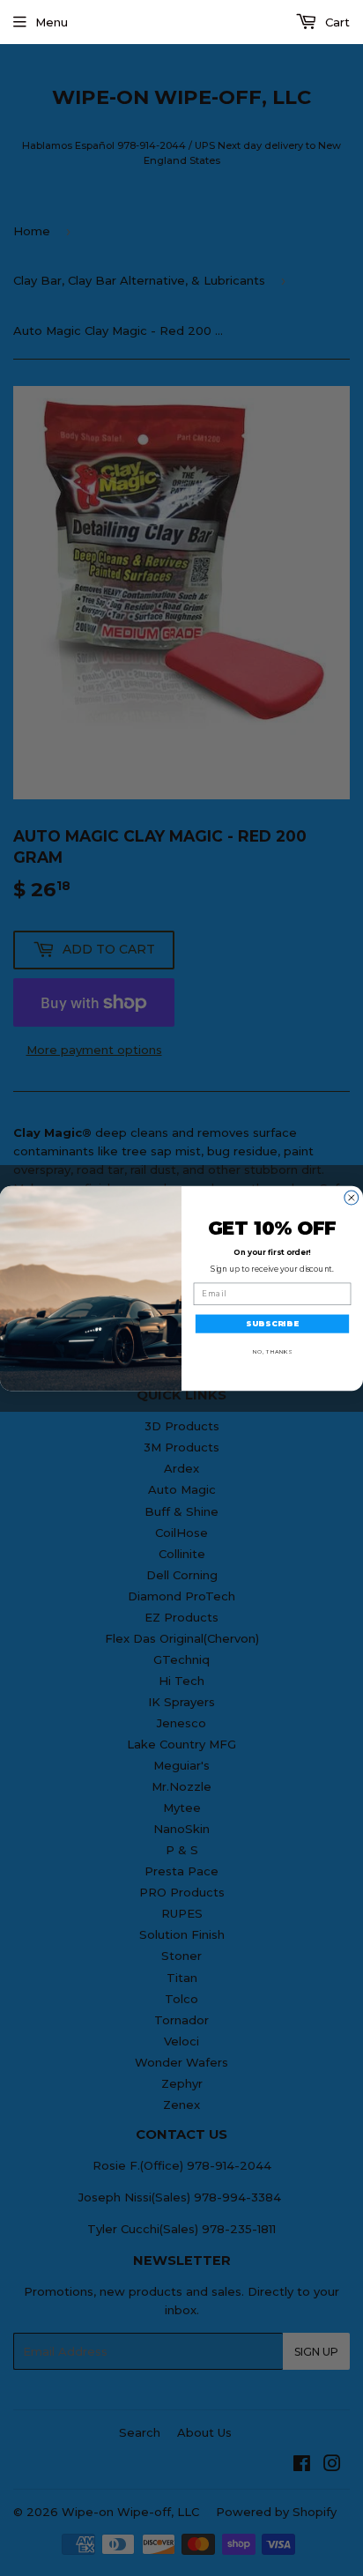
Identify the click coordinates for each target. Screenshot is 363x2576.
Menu (52, 22)
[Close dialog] (352, 1198)
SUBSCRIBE (272, 1323)
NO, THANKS (273, 1351)
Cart (336, 22)
